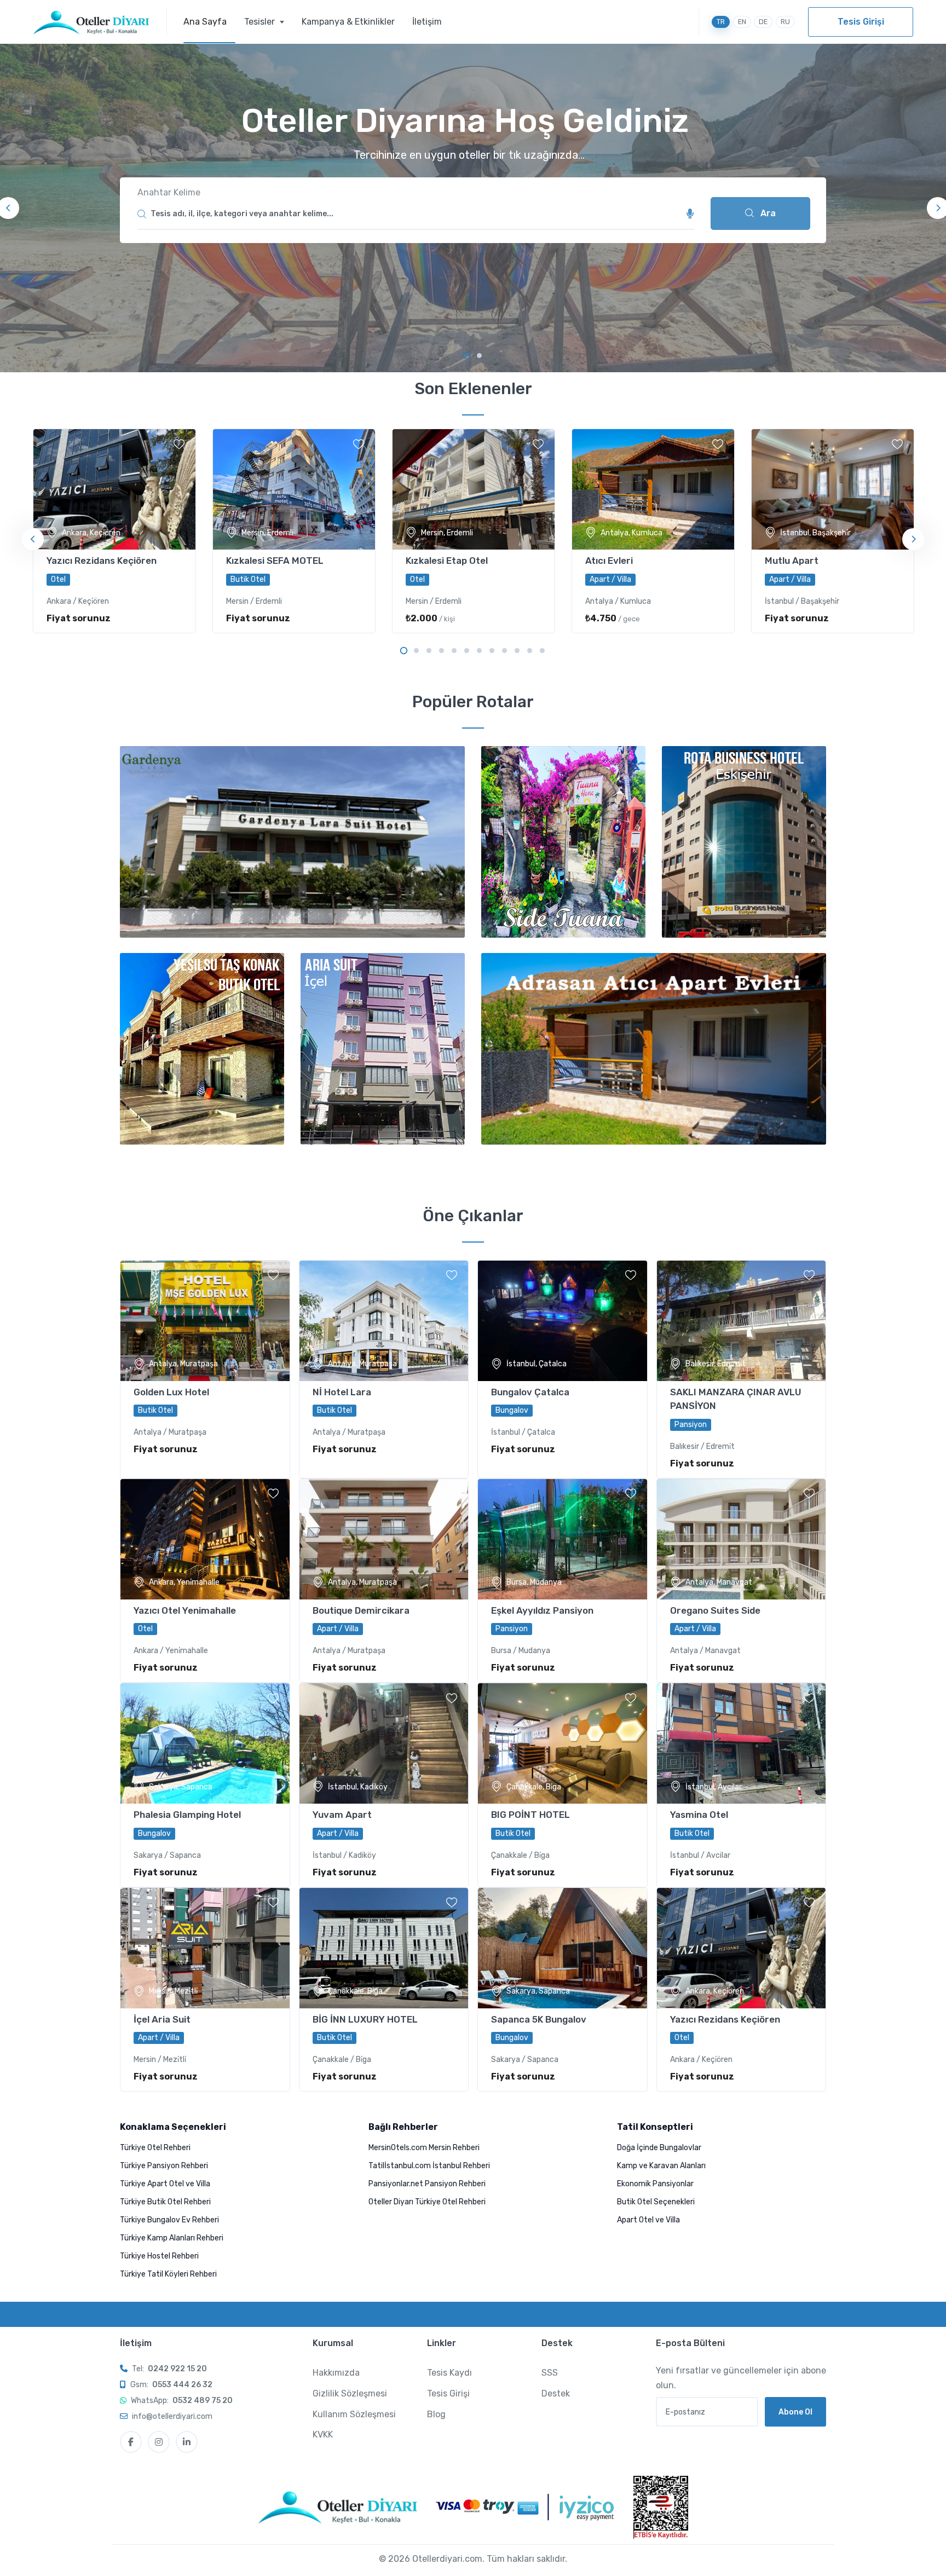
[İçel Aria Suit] (383, 1049)
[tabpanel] (473, 208)
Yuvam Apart (342, 1815)
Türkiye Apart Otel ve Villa (165, 2184)
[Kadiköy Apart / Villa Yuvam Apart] (384, 1743)
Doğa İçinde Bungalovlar (659, 2148)
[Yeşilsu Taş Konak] (202, 1049)
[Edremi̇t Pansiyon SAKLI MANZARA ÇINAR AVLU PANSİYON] (742, 1321)
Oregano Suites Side (715, 1610)
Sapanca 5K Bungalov (539, 2019)
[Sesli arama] (690, 214)
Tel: (169, 2369)
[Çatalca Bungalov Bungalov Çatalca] (563, 1321)
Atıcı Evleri (609, 561)
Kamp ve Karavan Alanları (661, 2166)
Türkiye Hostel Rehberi (159, 2256)
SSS (550, 2373)
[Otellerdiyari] (100, 22)
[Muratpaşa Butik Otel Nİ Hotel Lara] (384, 1321)
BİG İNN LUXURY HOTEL (365, 2019)
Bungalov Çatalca (530, 1392)
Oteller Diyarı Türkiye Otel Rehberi (427, 2202)
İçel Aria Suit (162, 2019)
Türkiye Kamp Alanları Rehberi (172, 2238)
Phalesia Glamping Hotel (187, 1815)
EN (742, 22)
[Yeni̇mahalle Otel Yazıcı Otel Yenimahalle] (205, 1539)
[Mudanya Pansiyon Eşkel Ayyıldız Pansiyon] (563, 1539)
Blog (436, 2414)
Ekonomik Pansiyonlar (655, 2184)
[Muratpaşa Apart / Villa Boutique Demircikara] (384, 1539)
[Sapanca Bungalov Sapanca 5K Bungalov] (563, 1948)
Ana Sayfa (205, 22)
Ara (767, 213)
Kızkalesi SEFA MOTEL (275, 561)
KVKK (323, 2435)
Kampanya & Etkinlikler (348, 22)
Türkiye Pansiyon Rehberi (164, 2166)
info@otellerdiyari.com (172, 2416)
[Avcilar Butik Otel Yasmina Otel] (742, 1743)
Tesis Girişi (861, 22)
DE (763, 22)
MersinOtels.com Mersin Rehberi (424, 2148)
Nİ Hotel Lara (342, 1392)
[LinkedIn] (187, 2442)
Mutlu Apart (792, 561)
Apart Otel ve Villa (648, 2220)
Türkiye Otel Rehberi (155, 2148)
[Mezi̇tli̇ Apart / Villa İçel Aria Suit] (205, 1948)
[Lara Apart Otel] (654, 1049)
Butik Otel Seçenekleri (656, 2202)
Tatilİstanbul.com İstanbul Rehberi (429, 2166)
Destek (556, 2393)
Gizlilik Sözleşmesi (350, 2393)
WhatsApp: (182, 2401)
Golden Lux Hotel (171, 1392)
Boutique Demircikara (361, 1610)
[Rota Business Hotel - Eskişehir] (744, 842)
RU (785, 22)
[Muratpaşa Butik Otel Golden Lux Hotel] (205, 1321)
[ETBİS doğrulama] (661, 2507)
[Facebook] (131, 2442)
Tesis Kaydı (449, 2373)
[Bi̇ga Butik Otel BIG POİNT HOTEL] (563, 1743)
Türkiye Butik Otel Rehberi (165, 2202)
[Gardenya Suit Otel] (292, 842)
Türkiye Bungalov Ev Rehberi (169, 2220)
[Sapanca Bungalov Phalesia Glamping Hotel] (205, 1743)
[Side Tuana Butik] (563, 842)
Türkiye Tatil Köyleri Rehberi (168, 2274)
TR (721, 22)
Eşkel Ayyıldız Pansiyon (542, 1610)
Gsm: (171, 2385)
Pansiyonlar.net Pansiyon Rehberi (427, 2184)
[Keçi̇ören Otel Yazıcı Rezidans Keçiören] (742, 1948)
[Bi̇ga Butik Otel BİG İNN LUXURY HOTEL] (384, 1948)
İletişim (427, 22)
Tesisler (261, 22)
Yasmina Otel (699, 1815)
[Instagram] (159, 2442)
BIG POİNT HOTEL (530, 1815)
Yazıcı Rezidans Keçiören (102, 561)
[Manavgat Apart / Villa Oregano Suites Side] (742, 1539)
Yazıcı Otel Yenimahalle (185, 1610)
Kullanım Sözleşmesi (354, 2414)
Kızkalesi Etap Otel (447, 561)
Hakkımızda (336, 2373)
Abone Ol (795, 2412)
